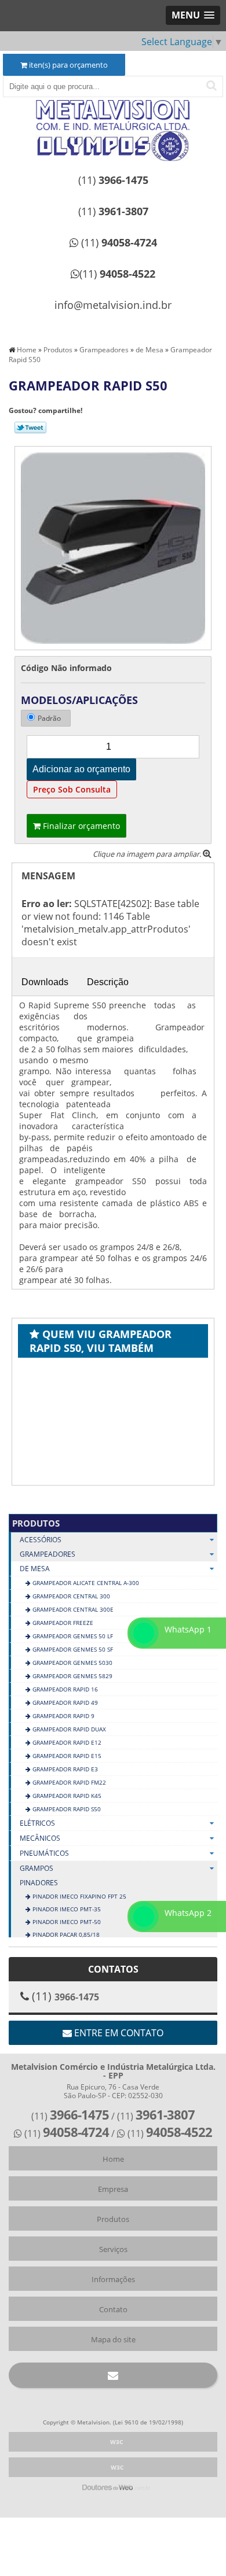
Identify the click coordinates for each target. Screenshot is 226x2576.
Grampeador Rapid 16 (64, 1689)
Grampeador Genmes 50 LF (72, 1636)
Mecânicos (40, 1838)
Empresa (113, 2189)
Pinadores (39, 1883)
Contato (113, 2309)
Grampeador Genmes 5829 (72, 1676)
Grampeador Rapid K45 (66, 1796)
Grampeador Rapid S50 (66, 1809)
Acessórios (41, 1540)
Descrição (108, 982)
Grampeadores (48, 1554)
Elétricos (37, 1823)
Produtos (36, 1523)
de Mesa (35, 1569)
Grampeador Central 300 (70, 1596)
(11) (113, 180)
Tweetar (30, 428)
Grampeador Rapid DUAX (68, 1729)
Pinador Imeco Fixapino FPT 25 (79, 1896)
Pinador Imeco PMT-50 (66, 1922)
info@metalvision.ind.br (113, 305)
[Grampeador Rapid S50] (113, 547)
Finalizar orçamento (80, 826)
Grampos (37, 1868)
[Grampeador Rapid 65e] (89, 1420)
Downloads (45, 982)
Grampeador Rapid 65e (113, 1484)
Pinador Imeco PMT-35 (66, 1909)
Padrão (49, 718)
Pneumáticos (44, 1853)
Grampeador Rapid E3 (64, 1769)
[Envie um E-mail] (113, 2375)
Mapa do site (113, 2339)
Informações (113, 2279)
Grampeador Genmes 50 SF (72, 1649)
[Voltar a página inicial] (113, 115)
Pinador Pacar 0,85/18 (65, 1934)
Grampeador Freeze (62, 1623)
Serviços (113, 2249)
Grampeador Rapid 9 (63, 1716)
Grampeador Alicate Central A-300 (85, 1583)
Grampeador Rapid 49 (64, 1702)
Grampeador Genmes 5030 (72, 1663)
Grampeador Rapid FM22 (68, 1782)
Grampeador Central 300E (72, 1609)
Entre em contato (118, 2033)
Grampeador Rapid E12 (66, 1742)
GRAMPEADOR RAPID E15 (66, 1756)
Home (113, 2159)
